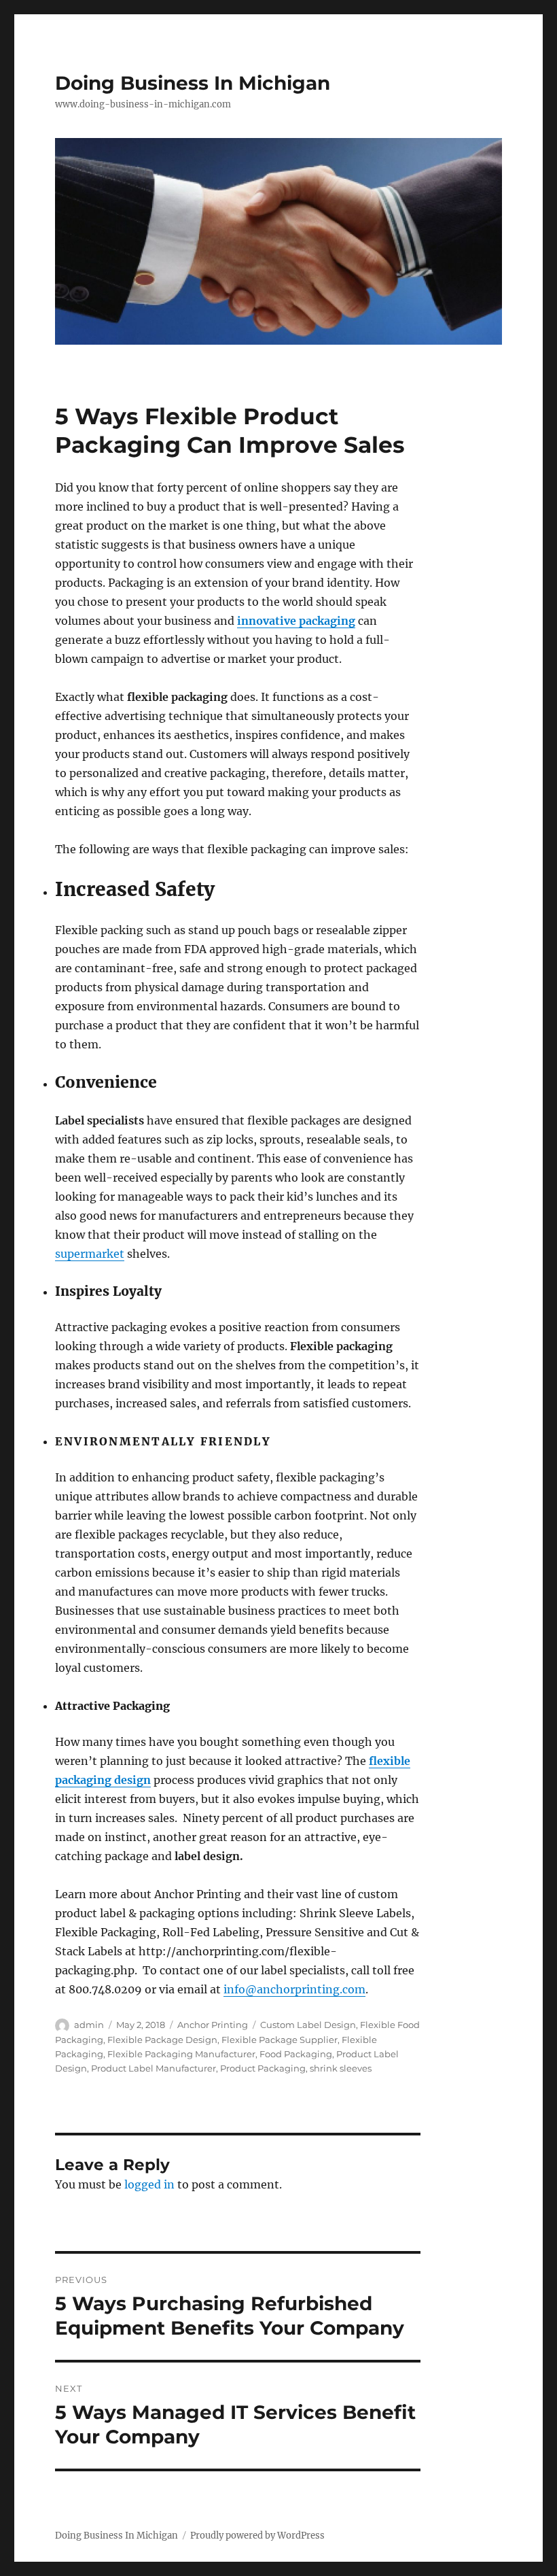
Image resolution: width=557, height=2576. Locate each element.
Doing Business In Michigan (193, 83)
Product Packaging (263, 2068)
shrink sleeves (341, 2068)
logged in (149, 2184)
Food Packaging (296, 2054)
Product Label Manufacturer (154, 2068)
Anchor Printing (213, 2025)
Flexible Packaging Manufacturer (181, 2054)
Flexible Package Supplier (280, 2040)
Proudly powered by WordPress (257, 2536)
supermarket (90, 1254)
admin (89, 2025)
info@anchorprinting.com (294, 1989)
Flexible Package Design (162, 2040)
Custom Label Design (308, 2025)
